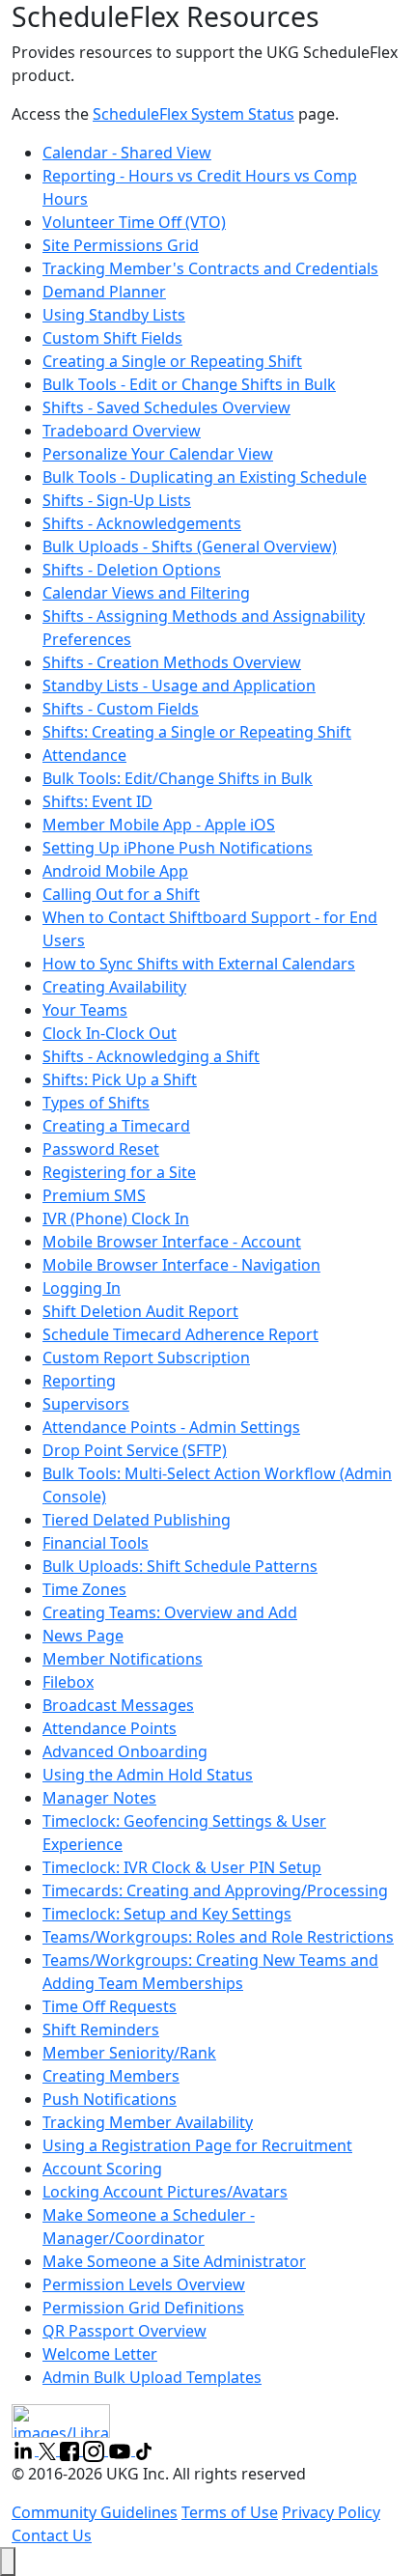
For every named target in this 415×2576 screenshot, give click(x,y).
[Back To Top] (8, 2562)
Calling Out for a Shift (121, 894)
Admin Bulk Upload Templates (152, 2377)
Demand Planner (104, 292)
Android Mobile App (115, 871)
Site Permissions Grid (121, 245)
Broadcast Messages (118, 1705)
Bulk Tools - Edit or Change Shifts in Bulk (189, 384)
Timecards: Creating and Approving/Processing (215, 1890)
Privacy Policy (331, 2512)
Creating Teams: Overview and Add (170, 1612)
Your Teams (85, 1010)
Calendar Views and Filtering (146, 593)
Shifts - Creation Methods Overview (172, 662)
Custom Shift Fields (112, 338)
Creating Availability (114, 987)
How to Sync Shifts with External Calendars (199, 964)
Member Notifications (123, 1659)
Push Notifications (110, 2099)
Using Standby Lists (114, 315)
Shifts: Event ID (97, 801)
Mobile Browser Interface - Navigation (181, 1265)
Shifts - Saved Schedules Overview (166, 407)
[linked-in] (25, 2450)
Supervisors (86, 1404)
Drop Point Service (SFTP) (135, 1450)
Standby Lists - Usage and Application (179, 686)
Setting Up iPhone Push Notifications (178, 848)
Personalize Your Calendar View (158, 454)
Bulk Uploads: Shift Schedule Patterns (180, 1566)
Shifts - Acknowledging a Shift (151, 1056)
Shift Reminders (101, 2030)
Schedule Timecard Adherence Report (180, 1334)
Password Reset (101, 1149)
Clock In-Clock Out (110, 1033)
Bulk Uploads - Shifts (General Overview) (190, 546)
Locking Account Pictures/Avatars (165, 2192)
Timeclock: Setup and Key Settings (167, 1914)
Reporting (79, 1381)
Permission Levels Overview (144, 2284)
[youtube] (122, 2450)
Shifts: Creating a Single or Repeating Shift (197, 732)
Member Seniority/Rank (129, 2053)
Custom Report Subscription (146, 1358)
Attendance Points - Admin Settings (171, 1427)
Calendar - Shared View (127, 153)
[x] (49, 2450)
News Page (83, 1636)
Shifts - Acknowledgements (142, 523)
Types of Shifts (96, 1103)
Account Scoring (102, 2169)
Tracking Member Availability (148, 2122)
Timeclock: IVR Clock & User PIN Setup (182, 1867)
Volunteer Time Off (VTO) (134, 222)
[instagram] (96, 2450)
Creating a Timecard (116, 1126)
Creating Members (111, 2076)
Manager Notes (99, 1798)
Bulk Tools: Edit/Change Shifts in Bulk (178, 778)
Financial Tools (96, 1543)
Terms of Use (230, 2512)
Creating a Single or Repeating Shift (172, 361)
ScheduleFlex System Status (194, 114)
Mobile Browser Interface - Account (172, 1242)
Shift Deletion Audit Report (140, 1311)
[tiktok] (144, 2450)
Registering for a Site (119, 1172)
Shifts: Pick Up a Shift (120, 1079)
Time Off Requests (110, 2006)
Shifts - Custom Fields (121, 709)
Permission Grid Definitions (143, 2308)
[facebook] (71, 2450)
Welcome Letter (100, 2354)
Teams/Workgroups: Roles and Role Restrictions (218, 1937)
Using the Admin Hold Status (148, 1775)
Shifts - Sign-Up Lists (117, 500)
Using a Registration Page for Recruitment (197, 2145)
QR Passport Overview (124, 2331)
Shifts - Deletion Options (132, 570)
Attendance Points (110, 1728)
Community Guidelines (95, 2512)
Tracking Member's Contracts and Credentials (210, 268)
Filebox (68, 1682)
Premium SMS (94, 1195)
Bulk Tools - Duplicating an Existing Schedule (205, 477)
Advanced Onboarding (125, 1751)
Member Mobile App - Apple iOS (159, 825)
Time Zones (84, 1589)
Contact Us (52, 2535)
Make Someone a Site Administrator (174, 2261)
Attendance (84, 755)
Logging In (82, 1288)
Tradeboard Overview (122, 431)
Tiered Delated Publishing (137, 1520)
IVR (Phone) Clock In (116, 1218)
